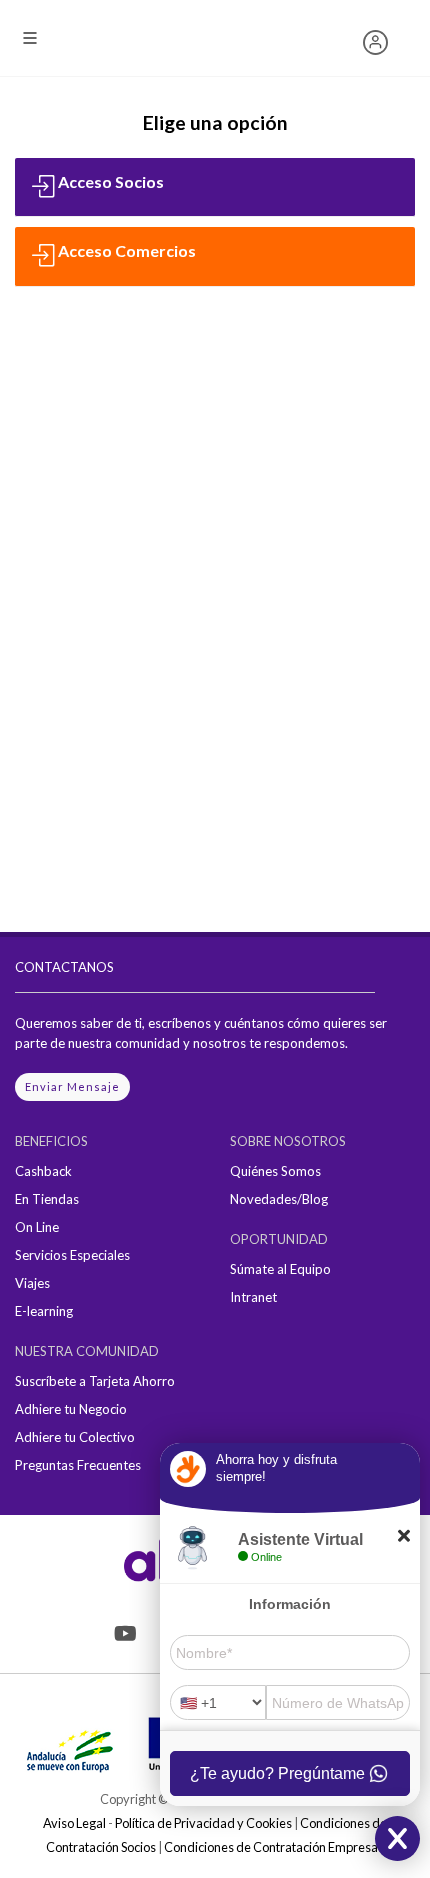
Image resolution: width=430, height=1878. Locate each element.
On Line (37, 1227)
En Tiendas (47, 1199)
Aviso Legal (74, 1823)
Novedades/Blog (279, 1199)
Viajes (32, 1283)
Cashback (43, 1171)
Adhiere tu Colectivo (75, 1437)
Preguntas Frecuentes (78, 1465)
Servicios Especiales (72, 1255)
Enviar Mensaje (72, 1086)
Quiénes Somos (275, 1171)
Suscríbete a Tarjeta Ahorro (95, 1381)
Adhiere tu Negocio (71, 1409)
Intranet (253, 1297)
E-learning (44, 1311)
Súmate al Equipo (280, 1269)
